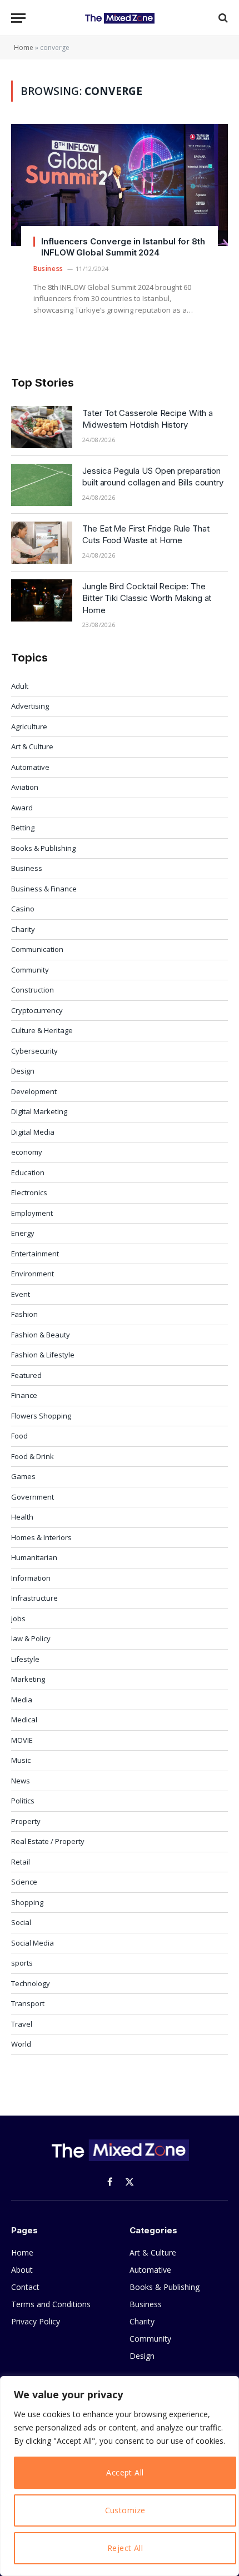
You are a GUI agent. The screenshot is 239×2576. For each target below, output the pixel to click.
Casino (23, 909)
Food (19, 1436)
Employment (32, 1213)
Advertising (30, 706)
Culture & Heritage (42, 1030)
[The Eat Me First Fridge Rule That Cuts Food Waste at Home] (42, 543)
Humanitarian (34, 1557)
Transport (28, 2003)
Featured (26, 1375)
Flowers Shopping (41, 1416)
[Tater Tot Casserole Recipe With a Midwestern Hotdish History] (42, 427)
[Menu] (18, 18)
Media (22, 1700)
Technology (31, 1983)
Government (33, 1497)
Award (22, 808)
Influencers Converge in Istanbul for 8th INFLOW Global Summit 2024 (123, 247)
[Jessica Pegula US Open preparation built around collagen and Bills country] (42, 485)
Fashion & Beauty (41, 1335)
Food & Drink (33, 1456)
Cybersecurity (34, 1051)
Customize (125, 2510)
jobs (18, 1618)
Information (31, 1578)
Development (34, 1091)
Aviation (25, 787)
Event (21, 1294)
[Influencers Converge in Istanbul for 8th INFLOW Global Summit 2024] (120, 185)
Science (24, 1882)
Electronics (29, 1192)
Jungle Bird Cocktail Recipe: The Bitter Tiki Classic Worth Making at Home (147, 598)
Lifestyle (25, 1659)
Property (26, 1821)
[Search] (222, 18)
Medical (24, 1720)
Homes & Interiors (41, 1537)
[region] (120, 2476)
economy (27, 1152)
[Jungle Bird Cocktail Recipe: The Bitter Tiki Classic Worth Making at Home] (42, 600)
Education (28, 1172)
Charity (23, 929)
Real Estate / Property (48, 1841)
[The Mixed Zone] (120, 18)
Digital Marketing (39, 1111)
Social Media (33, 1943)
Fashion (24, 1314)
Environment (33, 1274)
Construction (33, 990)
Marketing (28, 1679)
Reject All (125, 2548)
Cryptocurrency (37, 1010)
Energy (23, 1233)
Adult (20, 686)
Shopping (27, 1902)
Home (24, 47)
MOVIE (22, 1740)
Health (22, 1517)
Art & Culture (32, 746)
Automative (30, 767)
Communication (37, 949)
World (21, 2044)
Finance (24, 1395)
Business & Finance (44, 889)
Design (23, 1071)
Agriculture (29, 726)
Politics (23, 1801)
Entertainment (35, 1254)
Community (30, 970)
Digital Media (33, 1132)
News (21, 1781)
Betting (23, 828)
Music (21, 1760)
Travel (22, 2024)
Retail (21, 1862)
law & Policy (31, 1638)
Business (27, 868)
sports (22, 1963)
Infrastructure (34, 1598)
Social (21, 1922)
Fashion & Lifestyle (43, 1355)
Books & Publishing (43, 848)
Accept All (125, 2472)
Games (23, 1476)
